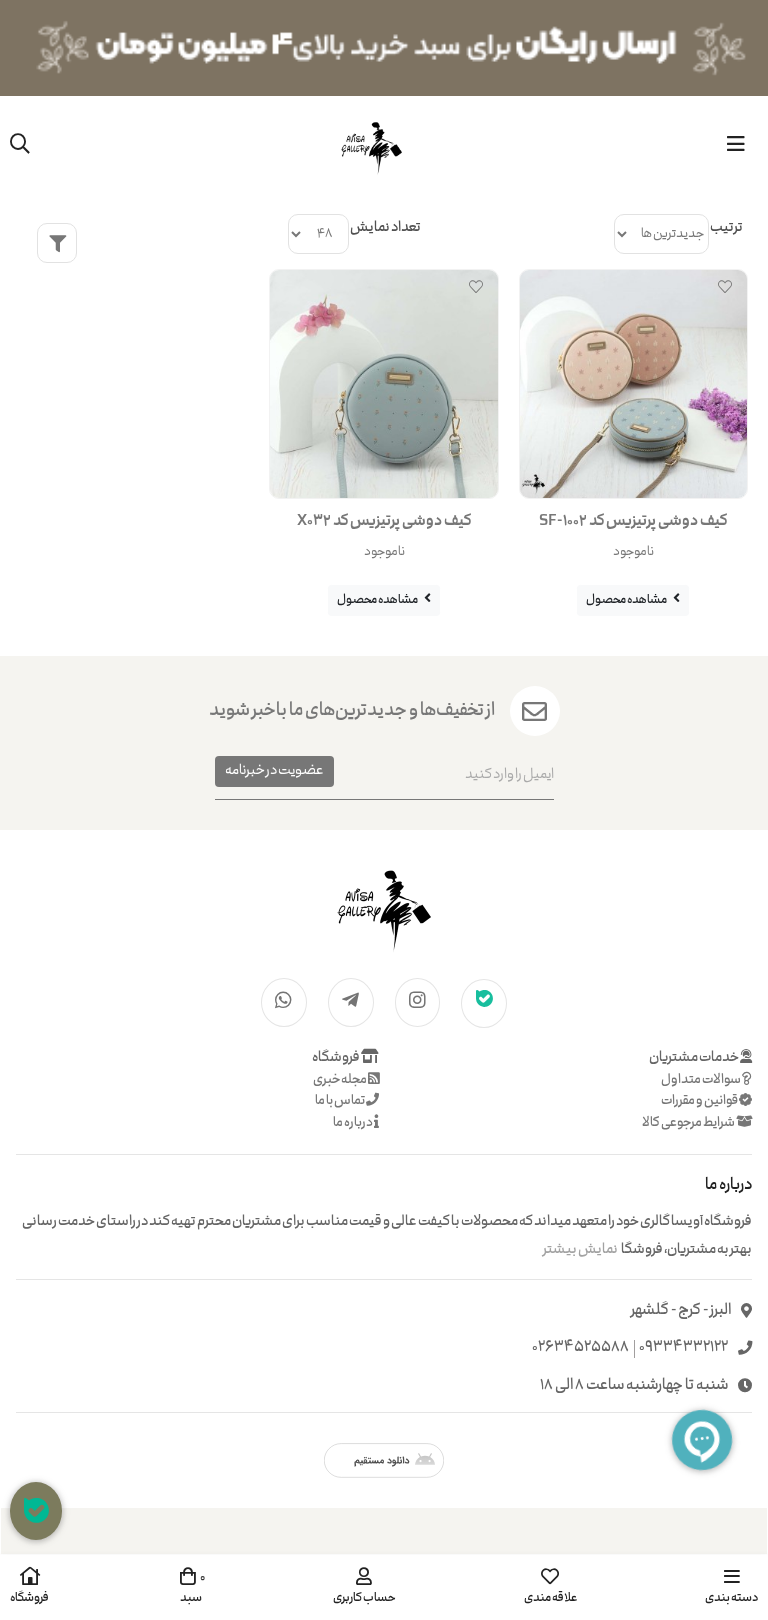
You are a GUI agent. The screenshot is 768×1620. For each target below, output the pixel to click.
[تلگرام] (351, 1001)
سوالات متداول (701, 1080)
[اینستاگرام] (418, 1001)
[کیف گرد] (384, 908)
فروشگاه (336, 1058)
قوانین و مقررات (700, 1101)
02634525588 (580, 1348)
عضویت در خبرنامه (274, 771)
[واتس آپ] (284, 1001)
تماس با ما (340, 1101)
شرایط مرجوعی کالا (689, 1123)
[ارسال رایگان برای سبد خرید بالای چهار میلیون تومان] (384, 48)
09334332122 (683, 1348)
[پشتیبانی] (36, 1511)
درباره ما (353, 1123)
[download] (384, 1460)
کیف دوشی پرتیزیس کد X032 (384, 522)
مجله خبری (340, 1080)
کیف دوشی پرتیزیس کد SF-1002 (633, 522)
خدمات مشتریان (694, 1058)
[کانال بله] (484, 1002)
